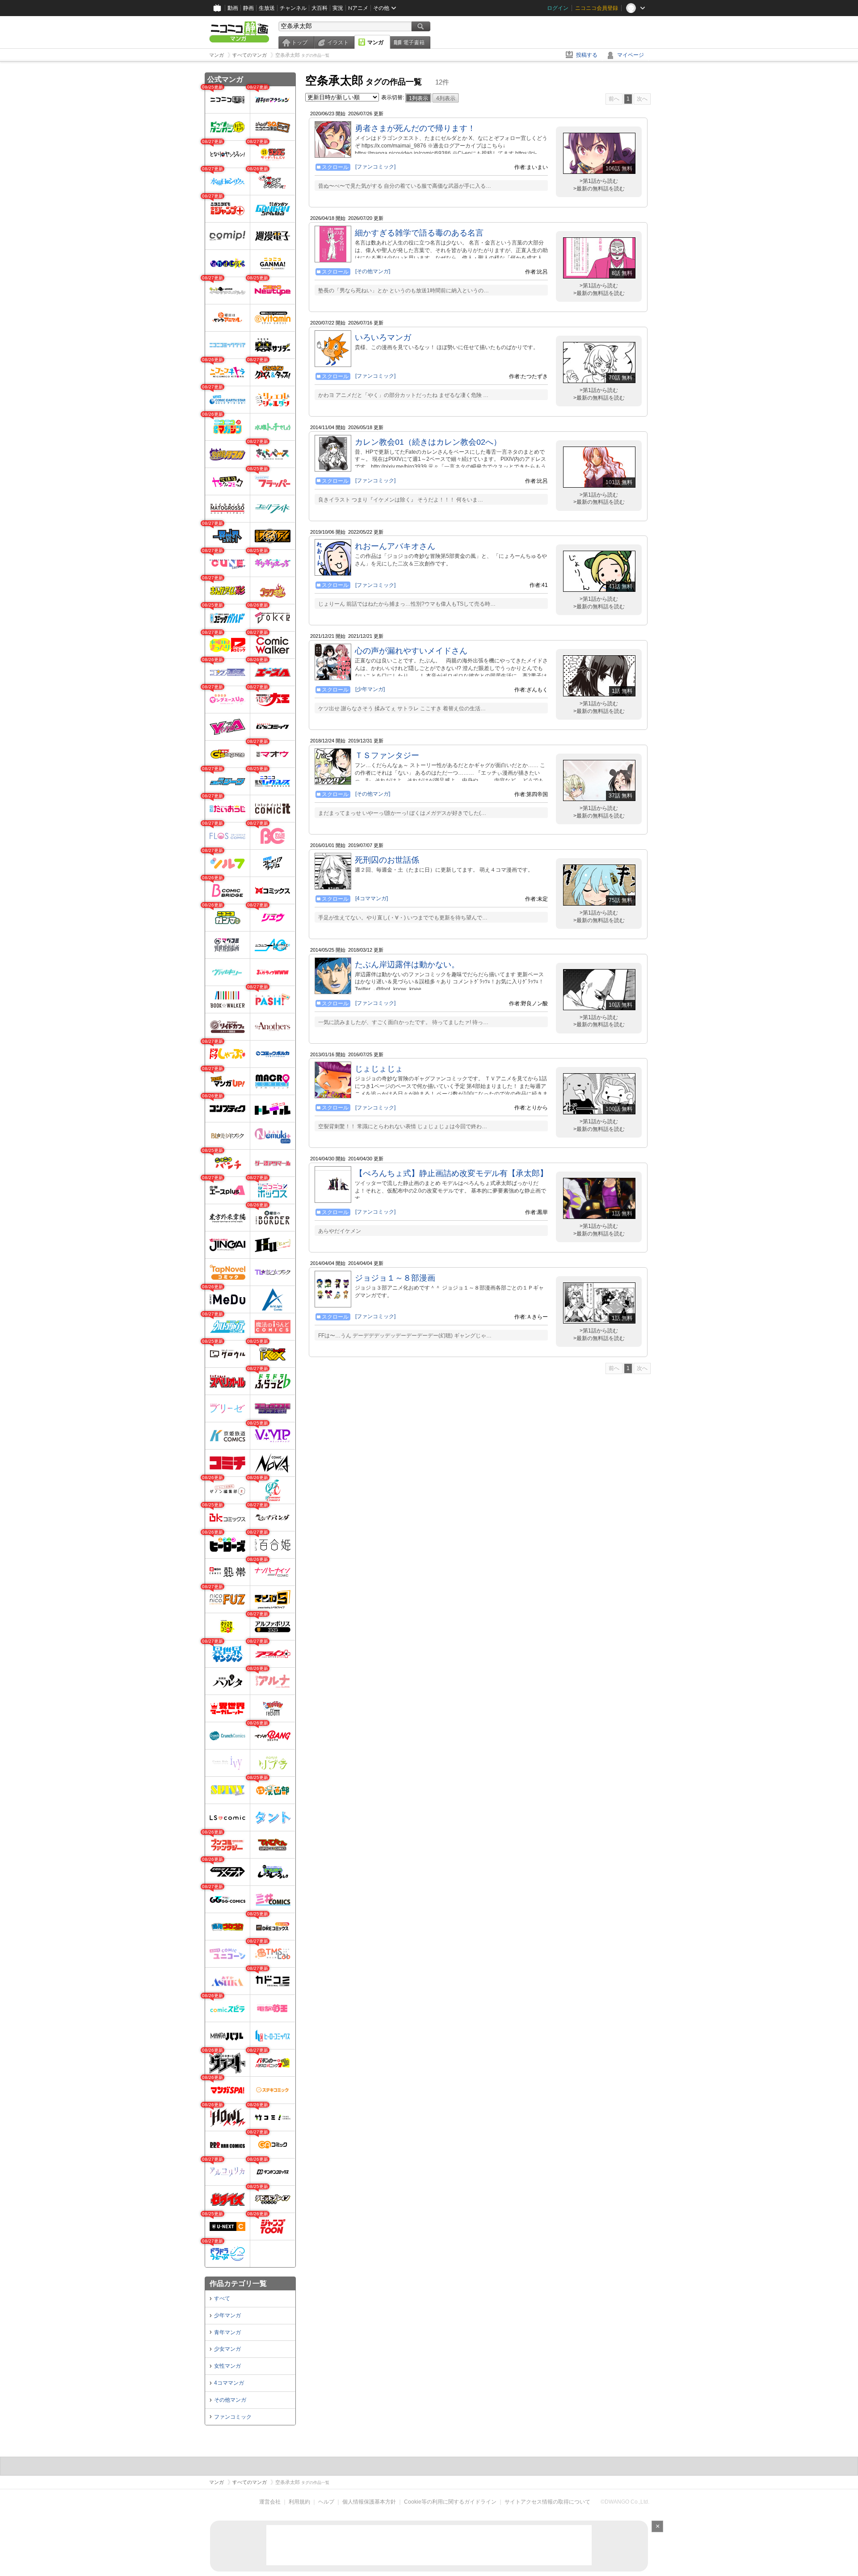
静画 (248, 8)
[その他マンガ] (373, 271)
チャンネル (293, 8)
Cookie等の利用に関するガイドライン (450, 2502)
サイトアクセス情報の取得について (547, 2502)
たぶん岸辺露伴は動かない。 (407, 965)
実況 (338, 8)
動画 (233, 8)
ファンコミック (233, 2417)
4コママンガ (229, 2383)
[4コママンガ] (372, 898)
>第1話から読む (599, 181)
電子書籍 (414, 42)
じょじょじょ (379, 1069)
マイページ (631, 55)
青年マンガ (227, 2332)
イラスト (338, 42)
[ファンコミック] (375, 167)
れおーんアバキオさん (395, 546)
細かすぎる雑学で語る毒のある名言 (419, 233)
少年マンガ (227, 2315)
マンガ (375, 42)
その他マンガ (230, 2400)
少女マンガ (227, 2349)
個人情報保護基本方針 (369, 2502)
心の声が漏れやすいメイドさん (411, 651)
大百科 (320, 8)
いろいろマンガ (383, 337)
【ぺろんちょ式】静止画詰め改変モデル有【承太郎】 (451, 1173)
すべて (222, 2298)
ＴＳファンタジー (387, 755)
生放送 (267, 8)
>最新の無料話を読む (599, 189)
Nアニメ (358, 8)
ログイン (558, 8)
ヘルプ (326, 2502)
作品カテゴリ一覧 (238, 2283)
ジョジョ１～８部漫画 (395, 1278)
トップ (299, 42)
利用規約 (299, 2502)
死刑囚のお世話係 (387, 860)
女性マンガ (227, 2366)
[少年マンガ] (370, 689)
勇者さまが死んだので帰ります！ (415, 128)
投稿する (587, 55)
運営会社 (270, 2502)
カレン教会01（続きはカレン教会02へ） (428, 442)
